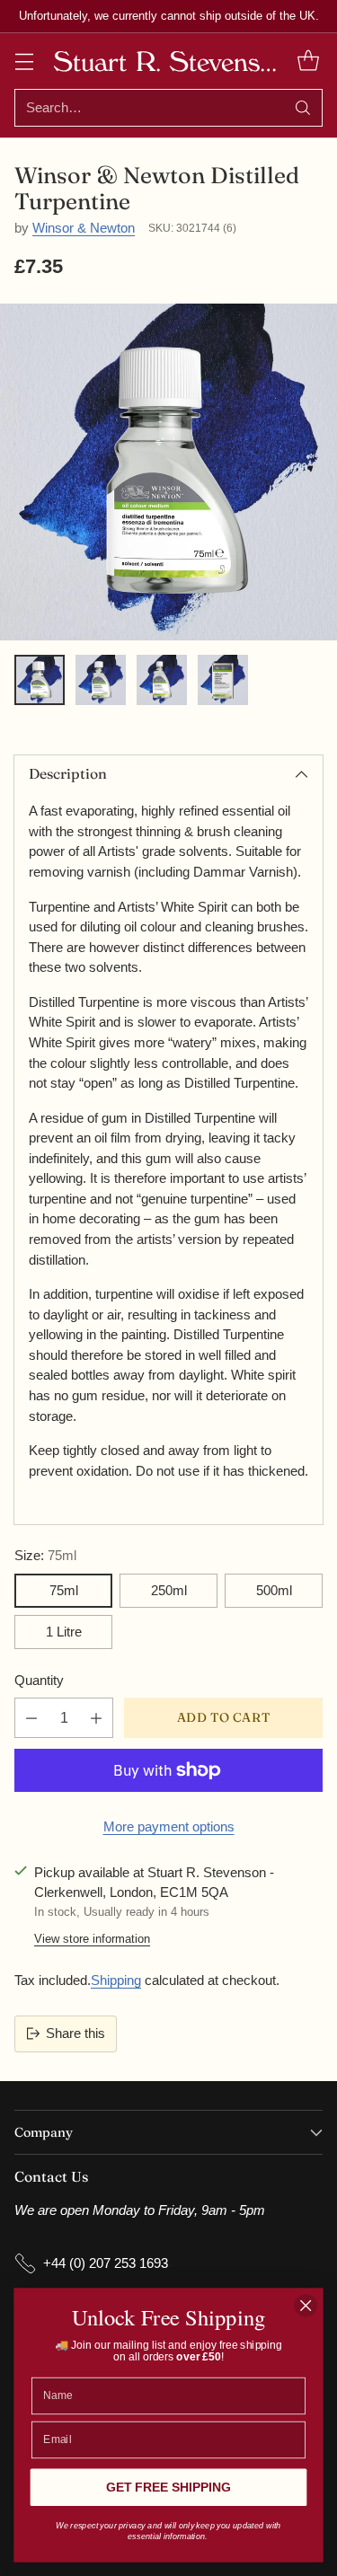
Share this (75, 2033)
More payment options (169, 1826)
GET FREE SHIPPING (168, 2488)
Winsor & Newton (84, 228)
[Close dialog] (306, 2305)
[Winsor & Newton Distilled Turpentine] (168, 472)
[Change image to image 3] (162, 680)
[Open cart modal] (308, 61)
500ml (274, 1590)
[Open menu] (24, 61)
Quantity (39, 1680)
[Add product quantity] (96, 1718)
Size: (45, 1555)
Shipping (116, 1980)
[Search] (303, 108)
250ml (169, 1590)
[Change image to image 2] (101, 680)
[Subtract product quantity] (31, 1718)
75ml (64, 1590)
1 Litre (64, 1632)
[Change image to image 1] (40, 680)
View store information (92, 1939)
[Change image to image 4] (223, 680)
